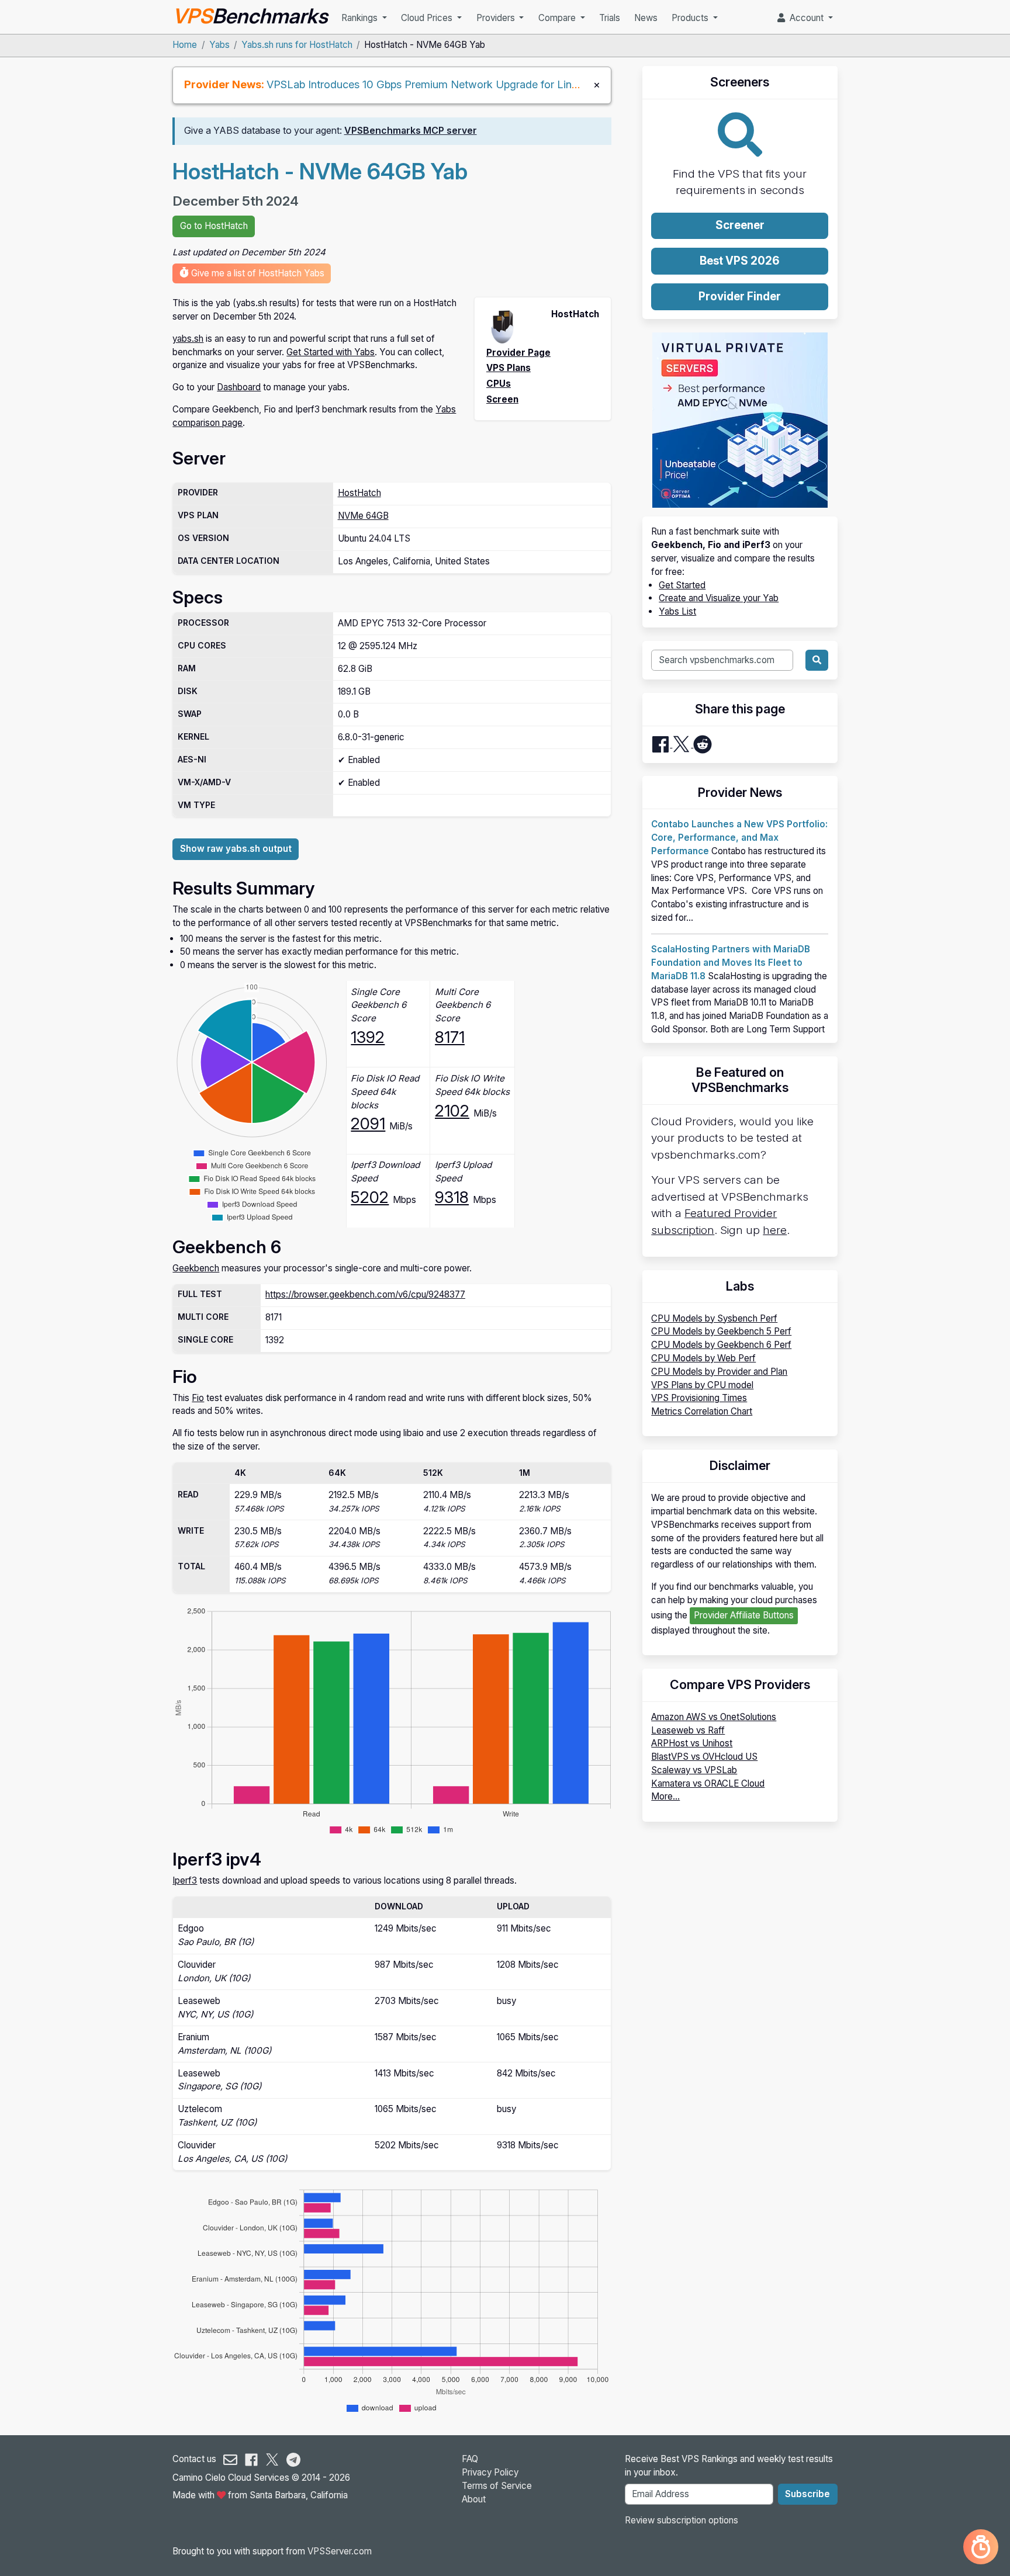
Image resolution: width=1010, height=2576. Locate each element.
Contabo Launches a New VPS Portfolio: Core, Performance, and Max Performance (739, 838)
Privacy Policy (490, 2472)
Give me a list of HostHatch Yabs (257, 273)
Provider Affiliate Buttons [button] (744, 1615)
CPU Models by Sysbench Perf (714, 1318)
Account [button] (805, 18)
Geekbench (196, 1268)
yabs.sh (188, 339)
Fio (198, 1398)
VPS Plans (509, 368)
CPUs (499, 384)
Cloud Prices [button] (428, 18)
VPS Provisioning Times (699, 1398)
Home (185, 45)
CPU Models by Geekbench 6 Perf (721, 1345)
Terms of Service (497, 2486)
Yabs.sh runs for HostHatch (297, 45)
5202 (370, 1197)
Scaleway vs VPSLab (694, 1770)
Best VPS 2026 (740, 261)
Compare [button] (558, 18)
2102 (452, 1111)
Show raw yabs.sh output (236, 849)
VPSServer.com (340, 2551)
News (646, 18)
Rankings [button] (361, 18)
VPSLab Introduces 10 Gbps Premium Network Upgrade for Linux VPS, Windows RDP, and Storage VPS (518, 84)
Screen (502, 399)
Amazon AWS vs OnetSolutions (714, 1717)
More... (665, 1796)
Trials (610, 18)
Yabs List (677, 611)
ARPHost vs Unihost (692, 1743)
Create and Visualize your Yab (719, 598)
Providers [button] (497, 18)
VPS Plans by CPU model (702, 1385)
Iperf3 (185, 1880)
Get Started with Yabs (331, 352)
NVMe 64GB (363, 516)
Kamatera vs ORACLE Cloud (708, 1783)
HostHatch (359, 493)
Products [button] (691, 18)
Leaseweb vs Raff (688, 1730)
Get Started (682, 585)
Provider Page (518, 353)
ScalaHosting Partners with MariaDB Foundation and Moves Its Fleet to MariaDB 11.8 (731, 963)
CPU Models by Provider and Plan (719, 1372)
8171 (450, 1037)
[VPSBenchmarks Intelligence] (981, 2547)
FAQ (470, 2459)
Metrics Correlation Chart (702, 1411)
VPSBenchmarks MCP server (411, 131)
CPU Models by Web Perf (703, 1358)
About (474, 2499)
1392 (368, 1037)
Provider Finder (740, 297)
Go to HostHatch (214, 226)
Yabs (219, 45)
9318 (452, 1197)
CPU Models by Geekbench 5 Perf (721, 1331)
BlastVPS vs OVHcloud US (704, 1757)
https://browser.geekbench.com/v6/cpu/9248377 (365, 1294)
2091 (368, 1124)
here (775, 1230)
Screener (740, 225)
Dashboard (239, 387)
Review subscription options (682, 2520)
